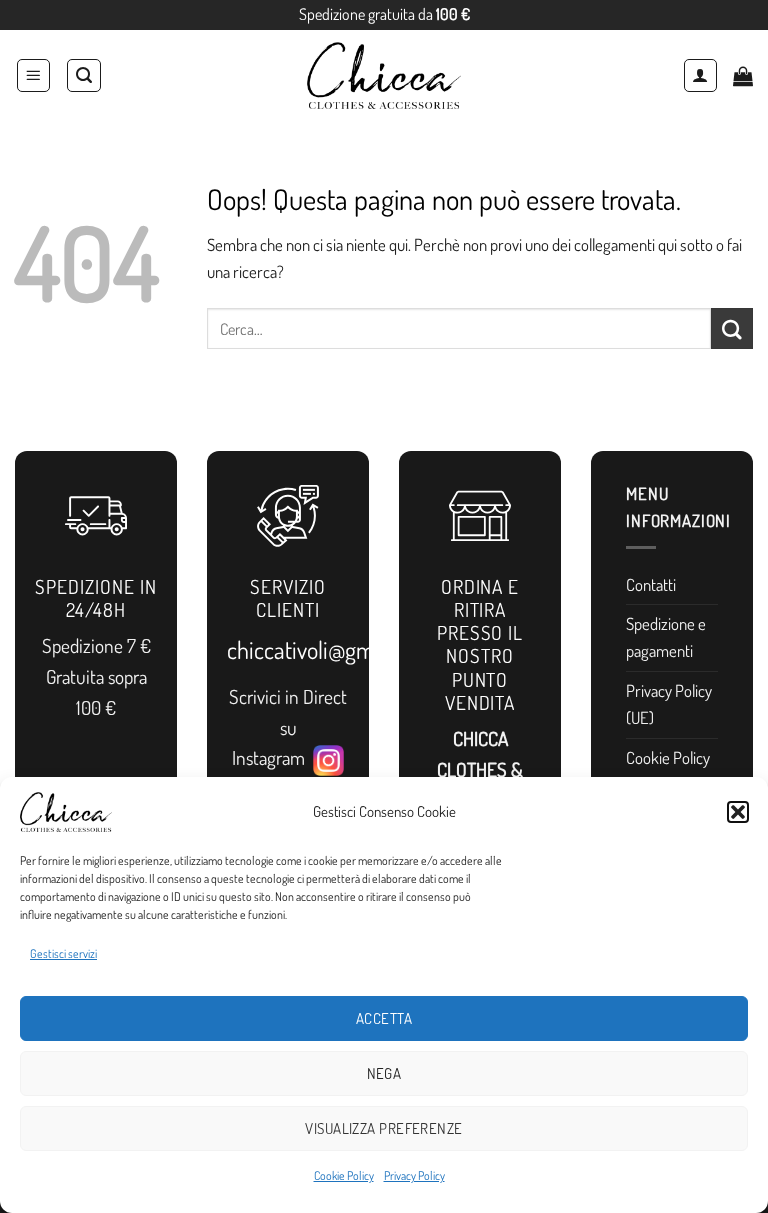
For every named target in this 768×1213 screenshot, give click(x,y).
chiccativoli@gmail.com (333, 649)
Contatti (651, 584)
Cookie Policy (344, 1175)
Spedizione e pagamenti (666, 637)
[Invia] (732, 328)
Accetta (384, 1018)
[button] (738, 812)
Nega (384, 1073)
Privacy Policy (414, 1175)
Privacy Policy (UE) (669, 704)
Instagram (272, 757)
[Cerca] (84, 76)
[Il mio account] (701, 76)
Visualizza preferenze (383, 1128)
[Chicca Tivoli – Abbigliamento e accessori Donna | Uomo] (384, 75)
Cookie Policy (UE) (668, 771)
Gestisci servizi (63, 953)
